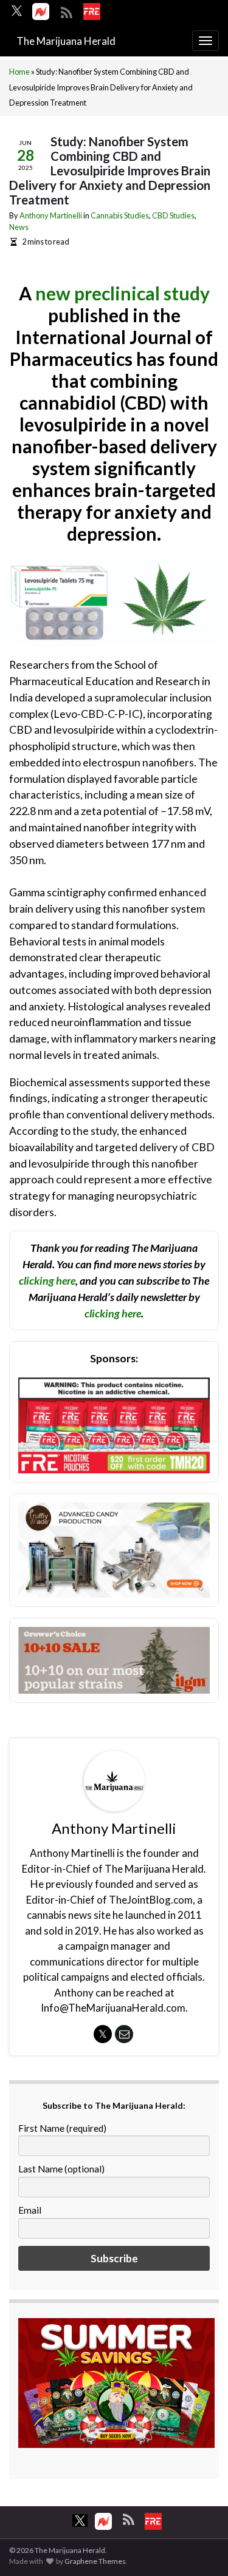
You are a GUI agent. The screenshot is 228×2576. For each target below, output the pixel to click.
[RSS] (66, 11)
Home (19, 72)
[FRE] (92, 12)
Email (30, 2210)
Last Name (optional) (61, 2169)
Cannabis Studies (120, 215)
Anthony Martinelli (51, 215)
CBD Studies (173, 215)
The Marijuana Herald (66, 41)
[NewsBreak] (41, 12)
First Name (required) (62, 2128)
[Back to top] (201, 2549)
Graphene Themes (95, 2561)
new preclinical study (123, 293)
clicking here (47, 1280)
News (19, 227)
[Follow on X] (17, 11)
